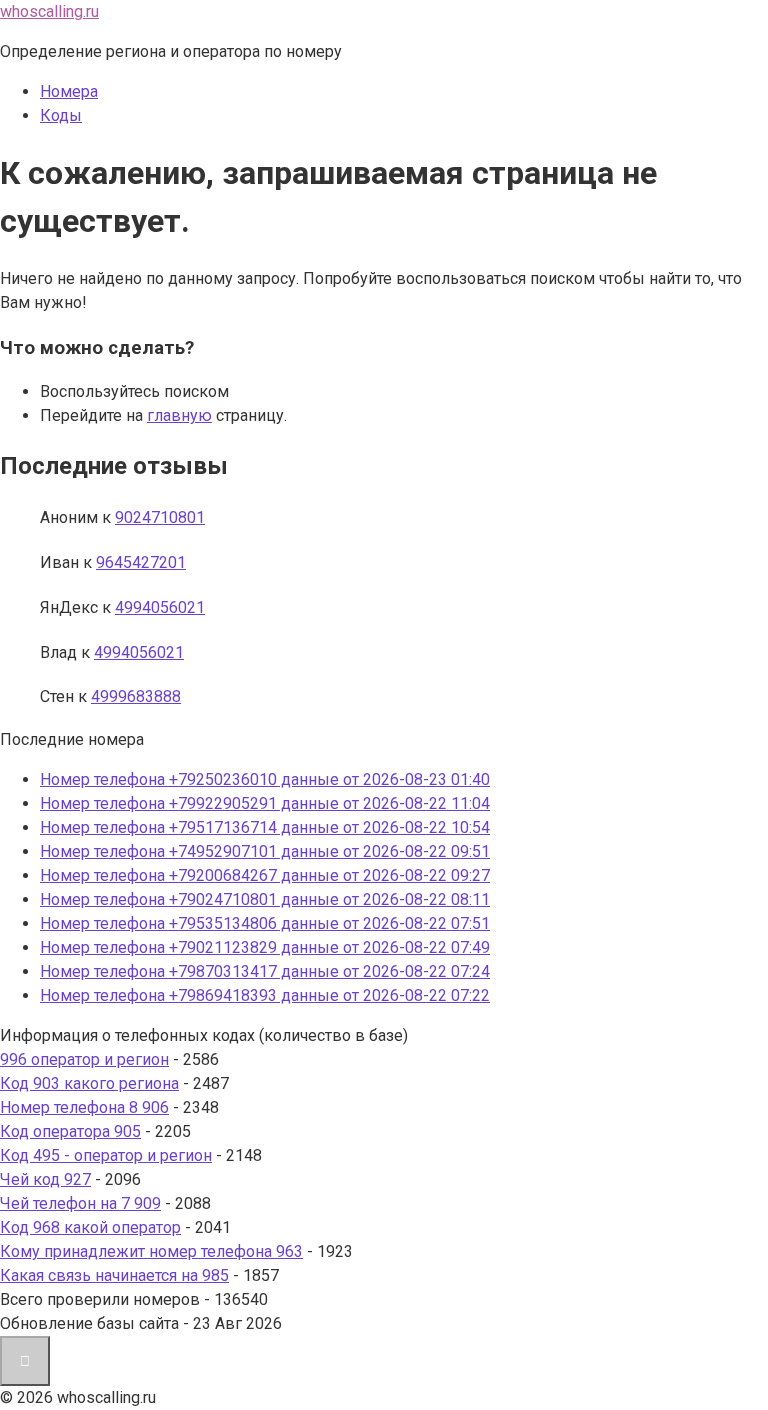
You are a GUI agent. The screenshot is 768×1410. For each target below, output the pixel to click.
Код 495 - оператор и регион (106, 1155)
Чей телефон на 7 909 (80, 1203)
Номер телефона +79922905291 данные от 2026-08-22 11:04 (265, 803)
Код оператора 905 (70, 1131)
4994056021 (160, 607)
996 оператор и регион (84, 1059)
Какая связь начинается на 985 (114, 1275)
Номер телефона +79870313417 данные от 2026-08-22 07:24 (265, 971)
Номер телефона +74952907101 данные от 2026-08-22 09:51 (265, 851)
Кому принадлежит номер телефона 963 (151, 1251)
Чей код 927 (45, 1179)
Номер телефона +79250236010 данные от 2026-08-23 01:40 (265, 779)
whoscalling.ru (49, 11)
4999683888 (136, 696)
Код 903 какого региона (89, 1083)
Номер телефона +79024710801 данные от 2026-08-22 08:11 (265, 899)
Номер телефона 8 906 (84, 1107)
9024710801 (160, 517)
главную (179, 415)
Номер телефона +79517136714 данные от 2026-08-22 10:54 (265, 827)
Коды (61, 115)
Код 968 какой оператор (90, 1227)
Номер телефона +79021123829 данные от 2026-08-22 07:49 (265, 947)
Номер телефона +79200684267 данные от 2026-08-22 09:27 (265, 875)
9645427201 (141, 562)
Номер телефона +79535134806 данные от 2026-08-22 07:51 (265, 923)
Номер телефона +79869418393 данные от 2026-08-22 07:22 (265, 995)
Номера (69, 91)
